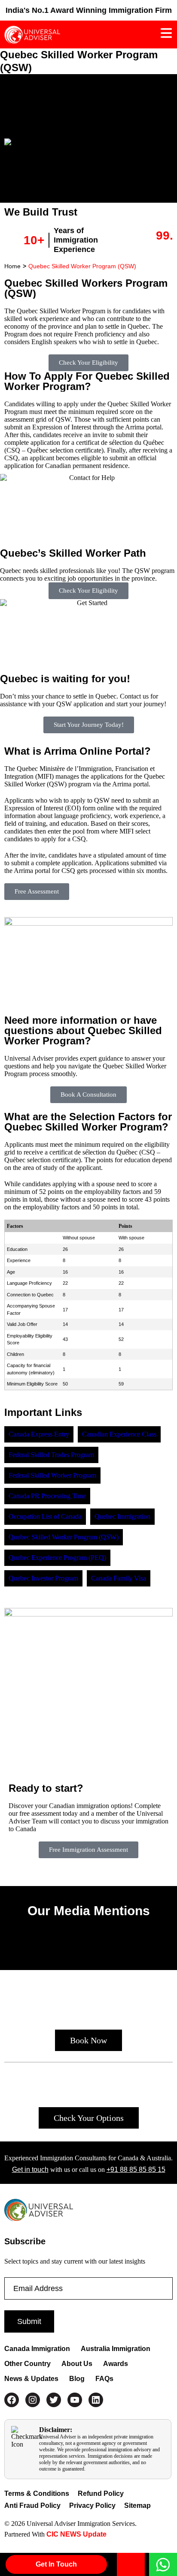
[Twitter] (54, 2400)
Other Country (27, 2364)
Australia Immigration (116, 2349)
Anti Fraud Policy (32, 2506)
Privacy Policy (92, 2506)
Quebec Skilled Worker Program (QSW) (82, 266)
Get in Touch (56, 2564)
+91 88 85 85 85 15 (136, 2170)
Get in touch (30, 2170)
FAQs (104, 2379)
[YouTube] (75, 2400)
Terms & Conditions (37, 2494)
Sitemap (137, 2506)
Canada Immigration (37, 2349)
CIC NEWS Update (76, 2534)
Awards (116, 2364)
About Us (77, 2364)
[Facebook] (12, 2400)
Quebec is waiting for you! (65, 679)
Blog (77, 2379)
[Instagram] (33, 2400)
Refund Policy (101, 2494)
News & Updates (31, 2379)
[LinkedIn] (96, 2400)
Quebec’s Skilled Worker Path (73, 553)
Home (12, 266)
